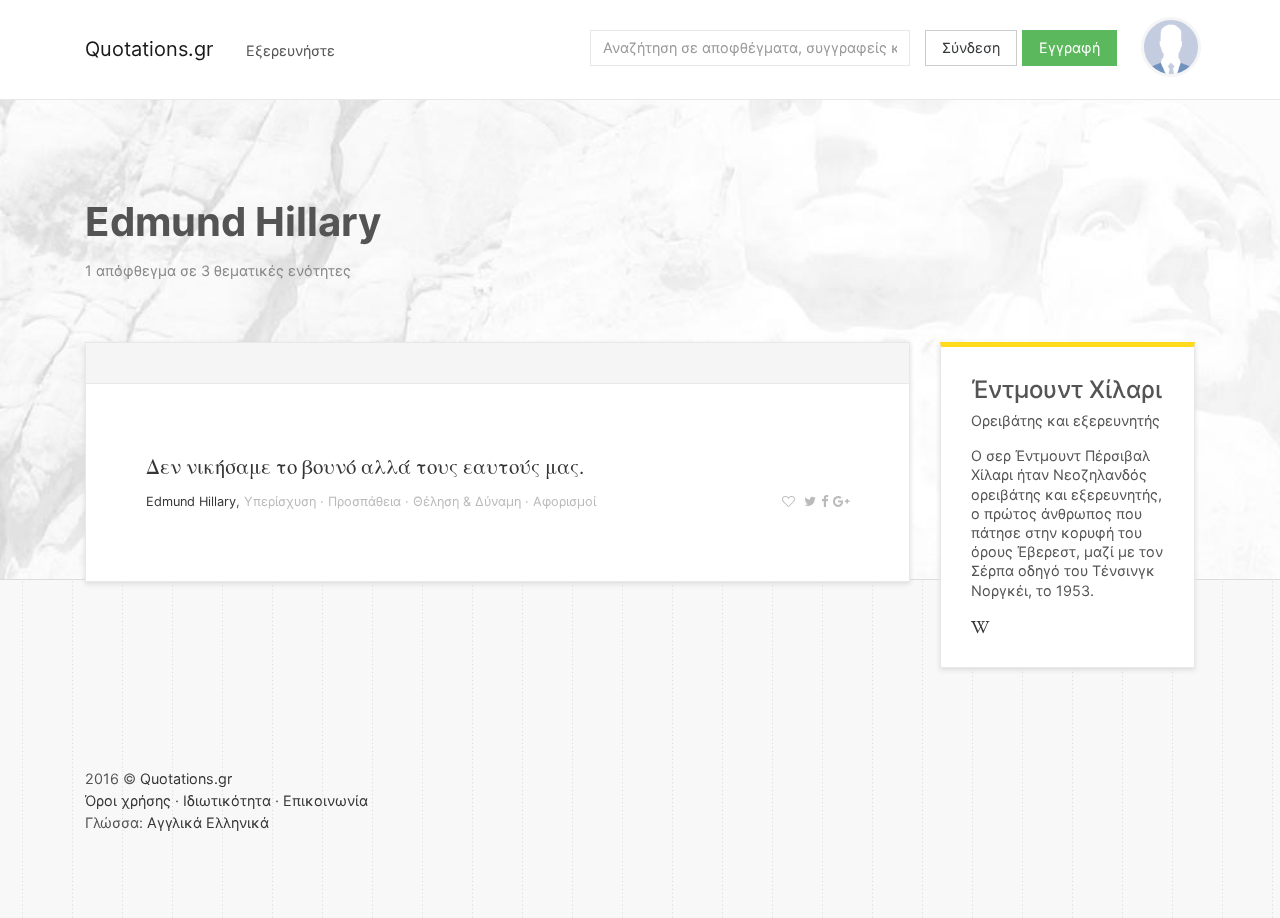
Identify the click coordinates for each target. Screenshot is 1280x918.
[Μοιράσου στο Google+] (838, 501)
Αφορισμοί (564, 501)
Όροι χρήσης (128, 800)
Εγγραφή (1069, 47)
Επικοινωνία (325, 800)
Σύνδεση (971, 47)
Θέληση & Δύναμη (467, 501)
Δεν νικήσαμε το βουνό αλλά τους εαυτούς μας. (365, 466)
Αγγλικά (174, 822)
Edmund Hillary (191, 501)
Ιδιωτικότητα (227, 800)
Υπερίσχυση (280, 501)
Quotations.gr (149, 49)
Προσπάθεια (364, 501)
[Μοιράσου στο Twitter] (807, 501)
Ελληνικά (237, 822)
